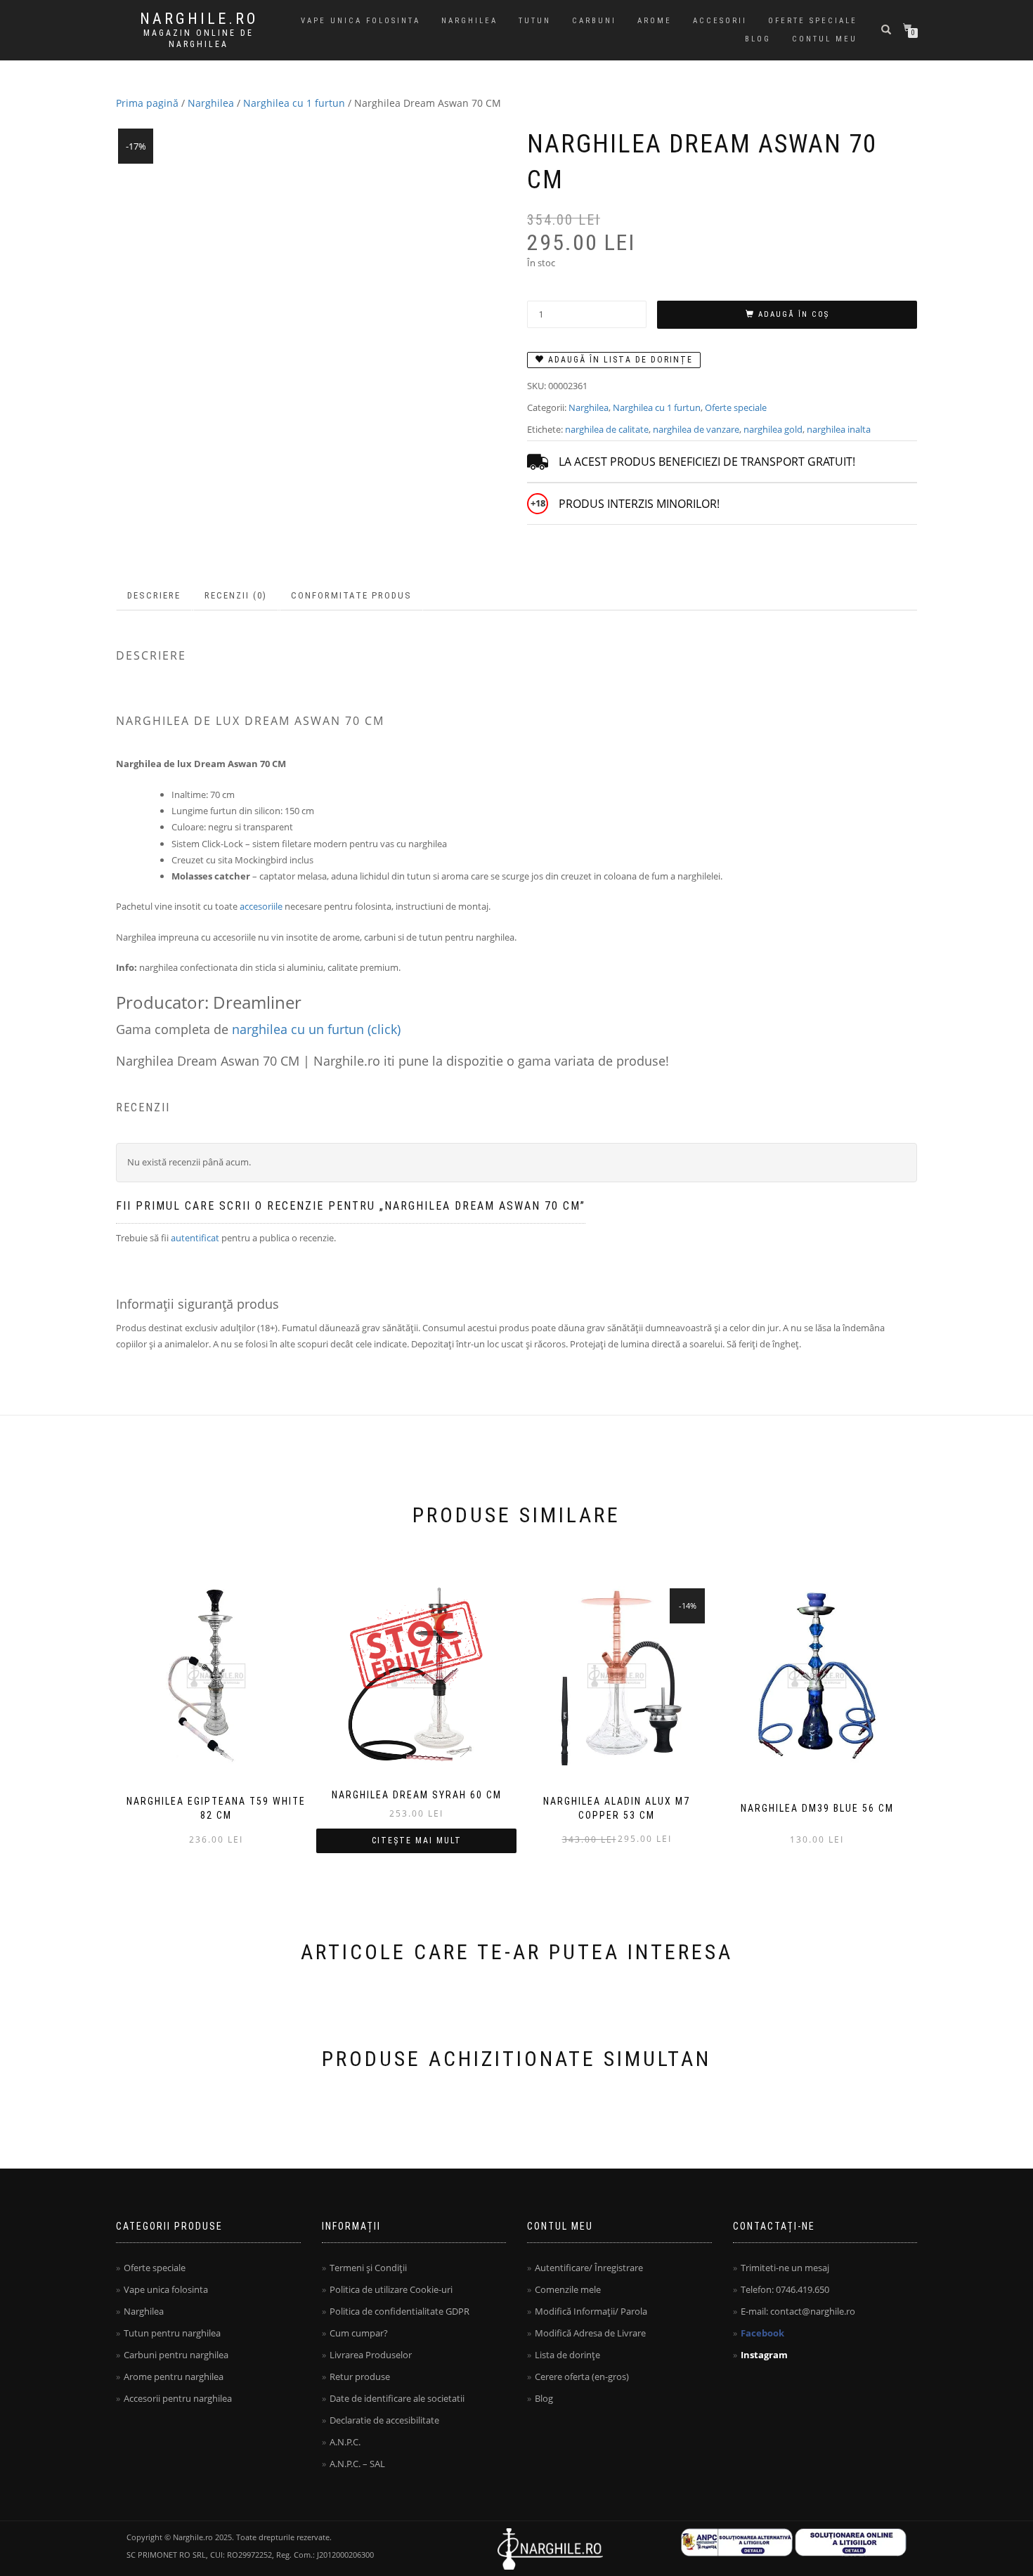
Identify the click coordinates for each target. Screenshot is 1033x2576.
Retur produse (360, 2376)
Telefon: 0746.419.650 (785, 2289)
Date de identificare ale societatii (397, 2398)
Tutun (535, 21)
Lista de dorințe (567, 2355)
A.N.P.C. (345, 2442)
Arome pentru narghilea (174, 2376)
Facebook (762, 2333)
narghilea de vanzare (696, 429)
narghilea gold (773, 429)
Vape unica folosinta (360, 21)
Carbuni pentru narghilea (176, 2355)
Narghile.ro (199, 19)
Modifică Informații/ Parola (591, 2311)
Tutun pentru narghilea (172, 2333)
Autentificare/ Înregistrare (589, 2268)
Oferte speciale (813, 21)
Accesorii (720, 21)
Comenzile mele (568, 2289)
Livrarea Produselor (371, 2355)
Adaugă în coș (794, 314)
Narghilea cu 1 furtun (294, 103)
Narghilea (469, 21)
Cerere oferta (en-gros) (582, 2376)
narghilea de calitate (607, 429)
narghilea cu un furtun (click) (316, 1029)
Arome (655, 21)
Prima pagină (147, 103)
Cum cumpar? (359, 2333)
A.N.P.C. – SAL (357, 2464)
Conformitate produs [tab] (351, 595)
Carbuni (594, 21)
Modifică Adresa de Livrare (590, 2333)
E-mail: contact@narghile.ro (798, 2311)
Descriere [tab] (154, 595)
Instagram (764, 2355)
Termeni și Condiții (368, 2268)
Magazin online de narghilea (199, 39)
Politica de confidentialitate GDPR (399, 2311)
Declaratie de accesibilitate (384, 2420)
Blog (758, 39)
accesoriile (261, 906)
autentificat (195, 1238)
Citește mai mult (417, 1841)
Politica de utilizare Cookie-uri (391, 2289)
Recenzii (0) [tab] (236, 595)
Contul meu (825, 39)
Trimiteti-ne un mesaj (785, 2268)
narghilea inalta (839, 429)
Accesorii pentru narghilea (178, 2398)
